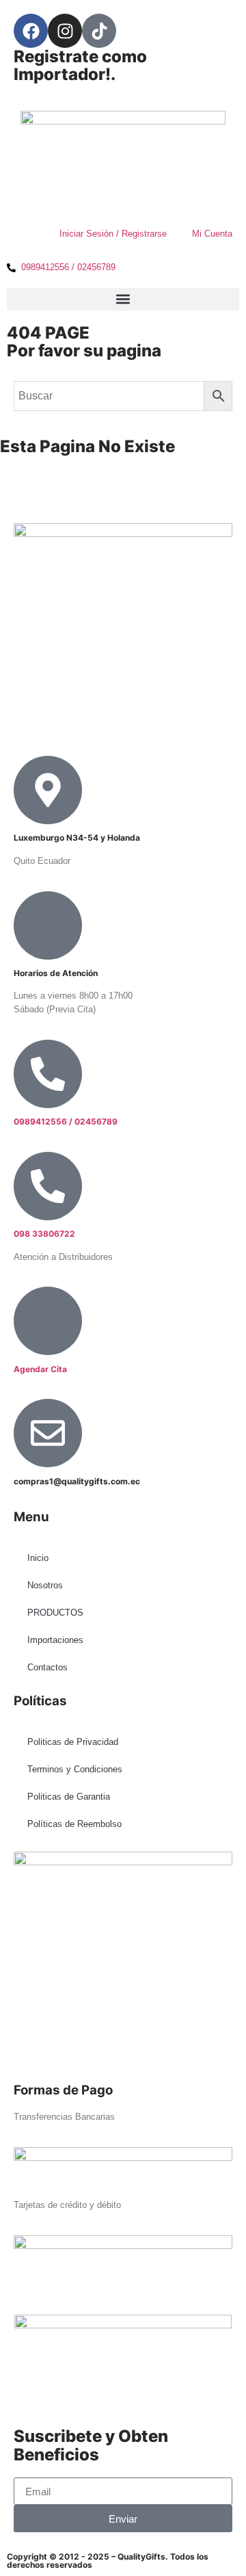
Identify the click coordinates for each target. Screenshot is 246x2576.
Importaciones (55, 1640)
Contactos (47, 1667)
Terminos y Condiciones (75, 1769)
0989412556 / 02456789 (66, 1121)
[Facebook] (31, 31)
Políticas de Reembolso (74, 1824)
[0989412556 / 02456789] (48, 1074)
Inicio (38, 1558)
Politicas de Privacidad (73, 1742)
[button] (123, 299)
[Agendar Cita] (48, 1321)
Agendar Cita (40, 1369)
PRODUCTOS (55, 1613)
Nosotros (45, 1585)
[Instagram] (65, 31)
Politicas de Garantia (69, 1797)
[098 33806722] (48, 1186)
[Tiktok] (99, 31)
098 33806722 (44, 1234)
